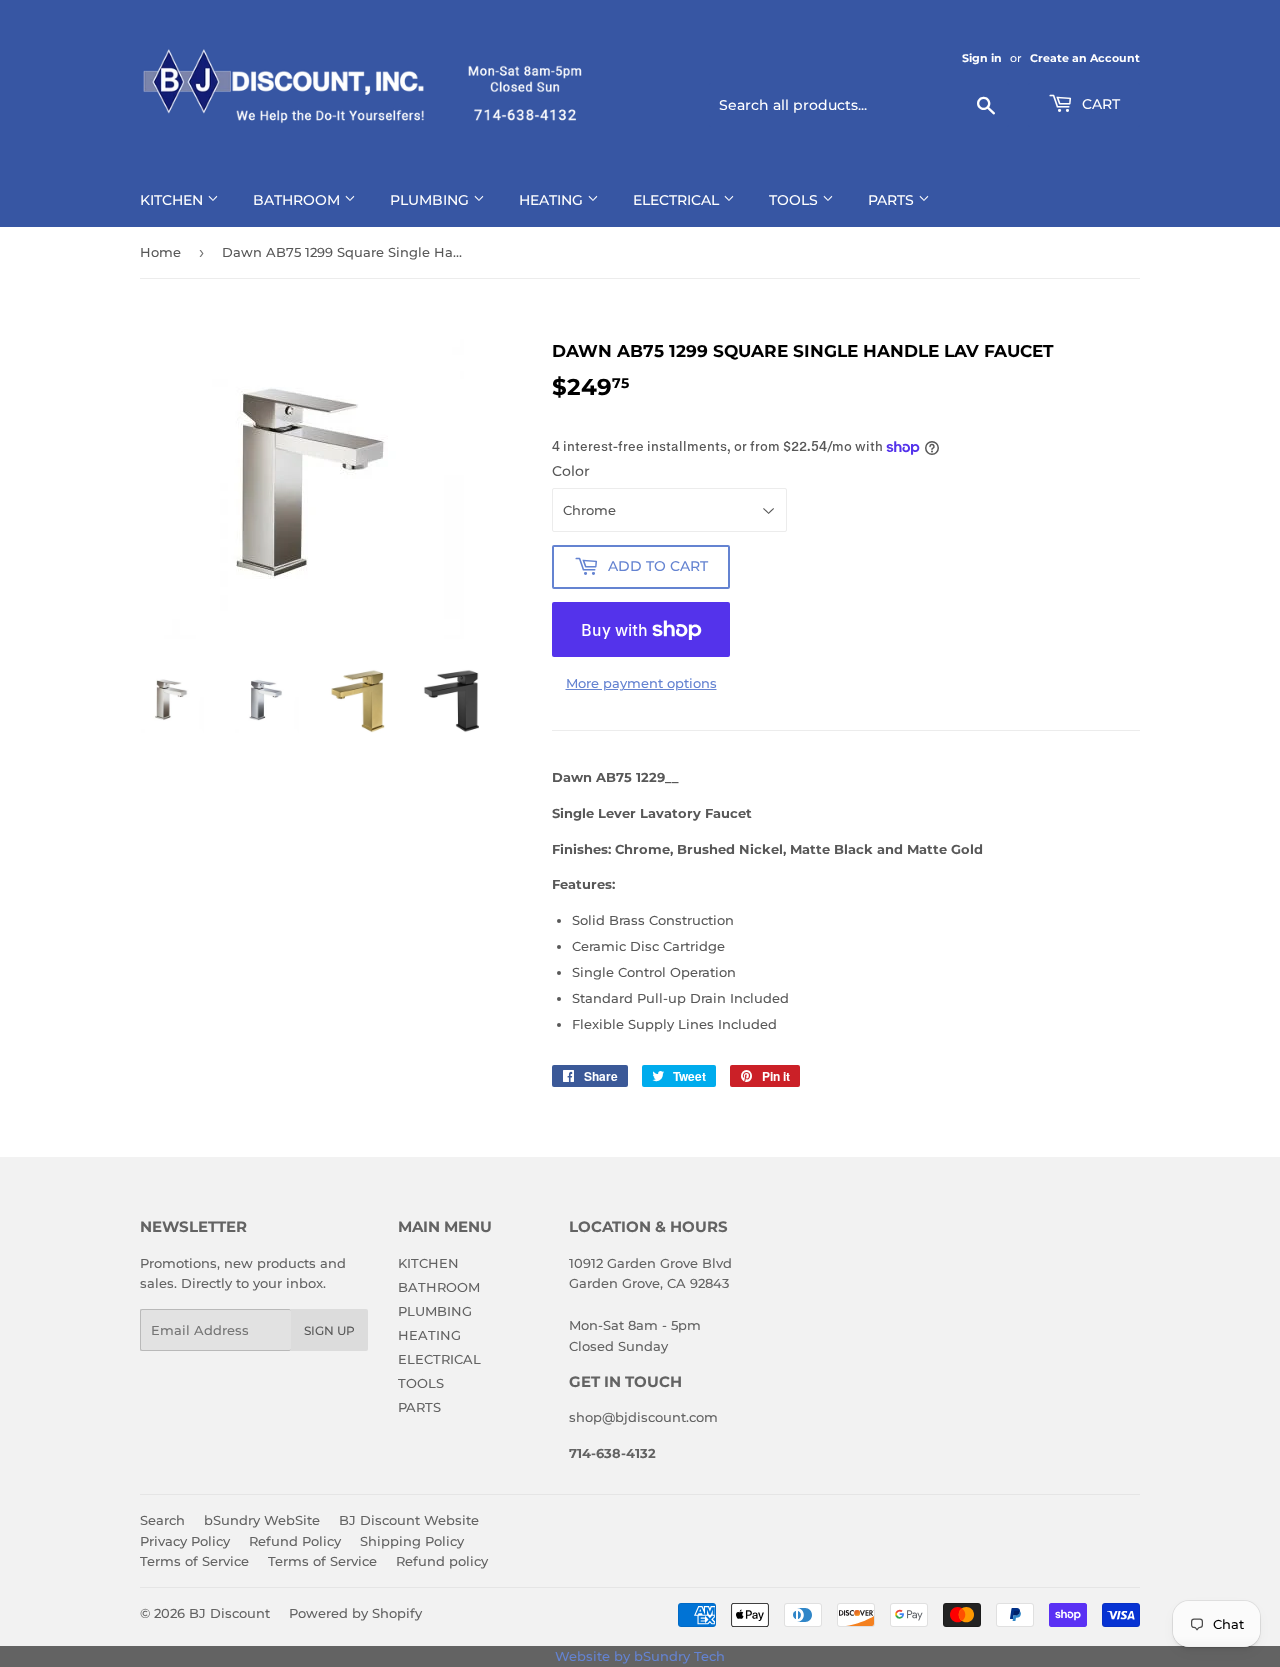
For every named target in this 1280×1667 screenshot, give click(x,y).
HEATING (553, 200)
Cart (1099, 104)
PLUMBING (431, 200)
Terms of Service (194, 1561)
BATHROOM (298, 200)
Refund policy (442, 1561)
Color (571, 471)
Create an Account (1085, 58)
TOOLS (795, 200)
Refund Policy (295, 1541)
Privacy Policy (185, 1541)
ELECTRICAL (678, 200)
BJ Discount (229, 1613)
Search (162, 1520)
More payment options (641, 683)
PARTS (893, 200)
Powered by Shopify (355, 1613)
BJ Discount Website (409, 1520)
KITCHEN (173, 200)
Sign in (982, 58)
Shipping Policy (412, 1541)
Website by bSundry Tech (640, 1656)
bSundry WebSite (262, 1520)
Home (160, 252)
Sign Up (329, 1330)
